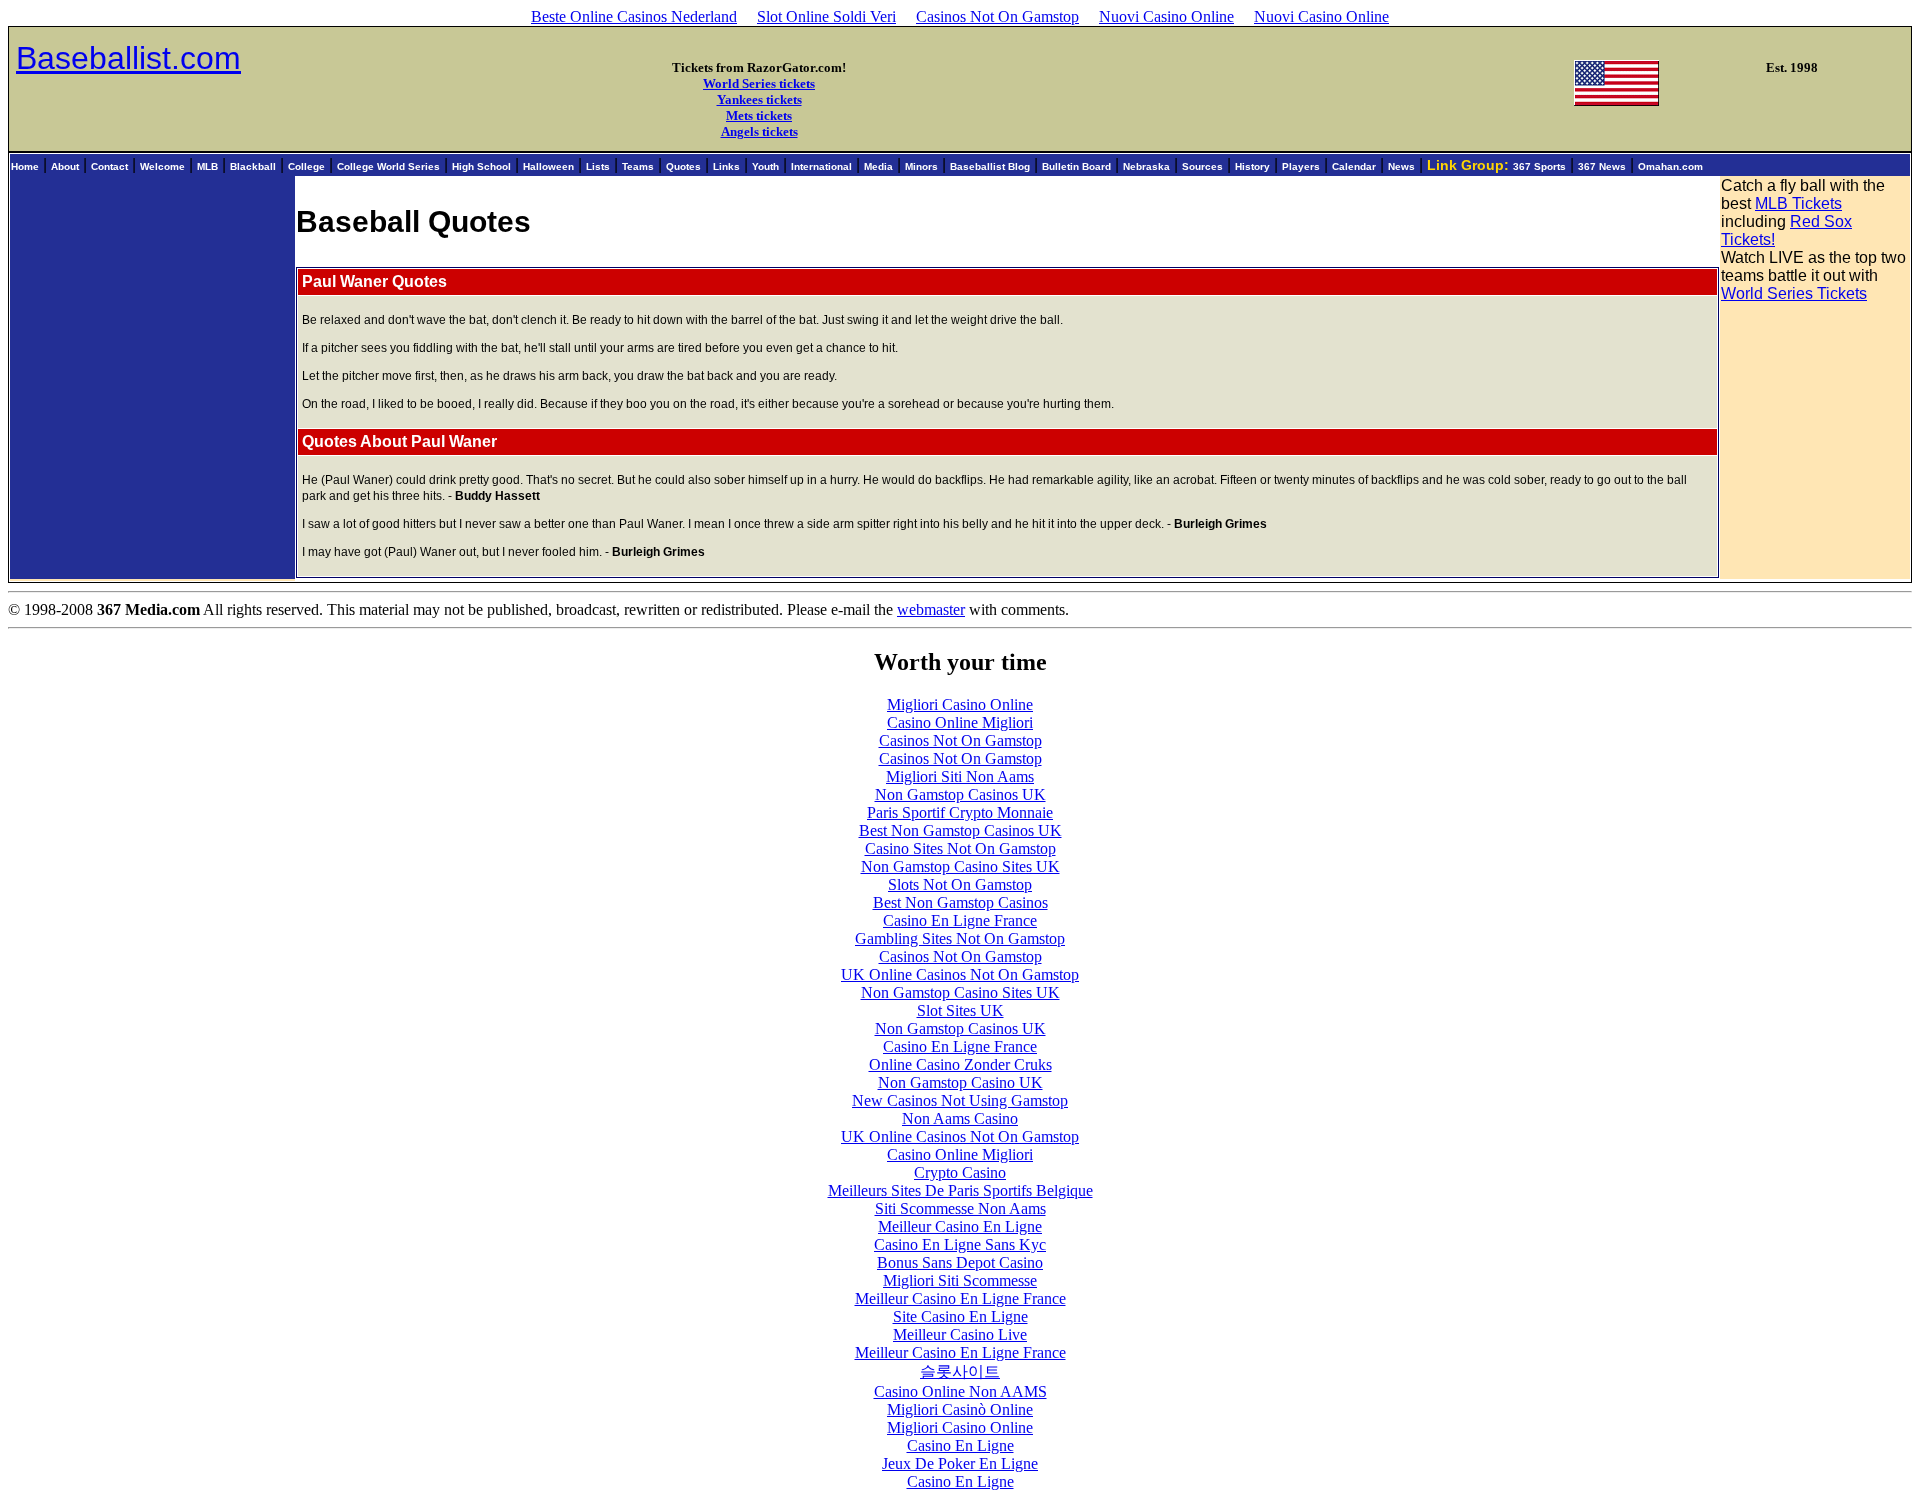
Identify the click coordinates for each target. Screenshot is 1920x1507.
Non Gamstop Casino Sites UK (960, 866)
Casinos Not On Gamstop (997, 16)
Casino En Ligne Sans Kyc (960, 1244)
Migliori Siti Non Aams (960, 776)
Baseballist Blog (990, 166)
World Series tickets (759, 83)
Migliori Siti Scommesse (960, 1280)
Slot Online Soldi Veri (826, 16)
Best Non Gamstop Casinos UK (960, 830)
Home (25, 166)
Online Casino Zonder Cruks (960, 1064)
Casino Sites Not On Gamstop (960, 848)
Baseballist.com (128, 58)
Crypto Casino (960, 1172)
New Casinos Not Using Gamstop (960, 1100)
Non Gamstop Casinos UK (960, 794)
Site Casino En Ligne (960, 1316)
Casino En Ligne (960, 1445)
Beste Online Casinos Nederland (634, 16)
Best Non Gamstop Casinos (960, 902)
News (1401, 166)
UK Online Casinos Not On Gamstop (960, 974)
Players (1301, 166)
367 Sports (1539, 166)
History (1252, 166)
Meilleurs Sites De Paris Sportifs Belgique (960, 1190)
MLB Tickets (1798, 203)
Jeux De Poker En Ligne (960, 1463)
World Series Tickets (1794, 293)
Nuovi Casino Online (1166, 16)
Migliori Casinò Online (960, 1409)
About (65, 166)
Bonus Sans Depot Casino (960, 1262)
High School (481, 166)
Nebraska (1146, 166)
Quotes (683, 166)
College (306, 166)
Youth (765, 166)
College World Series (388, 166)
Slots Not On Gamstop (960, 884)
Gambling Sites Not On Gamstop (960, 938)
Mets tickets (759, 115)
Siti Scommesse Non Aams (960, 1208)
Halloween (548, 166)
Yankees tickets (759, 99)
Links (726, 166)
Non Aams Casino (960, 1118)
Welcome (162, 166)
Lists (598, 166)
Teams (638, 166)
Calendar (1354, 166)
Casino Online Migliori (960, 722)
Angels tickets (759, 131)
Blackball (253, 166)
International (821, 166)
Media (878, 166)
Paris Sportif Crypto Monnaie (960, 812)
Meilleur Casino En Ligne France (960, 1298)
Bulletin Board (1076, 166)
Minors (921, 166)
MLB (207, 166)
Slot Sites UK (960, 1010)
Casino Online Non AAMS (960, 1391)
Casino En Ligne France (960, 920)
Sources (1202, 166)
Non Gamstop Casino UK (960, 1082)
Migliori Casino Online (960, 704)
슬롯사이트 (960, 1371)
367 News (1602, 166)
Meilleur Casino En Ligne (960, 1226)
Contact (109, 166)
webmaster (931, 609)
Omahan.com (1670, 166)
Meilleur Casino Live (960, 1334)
